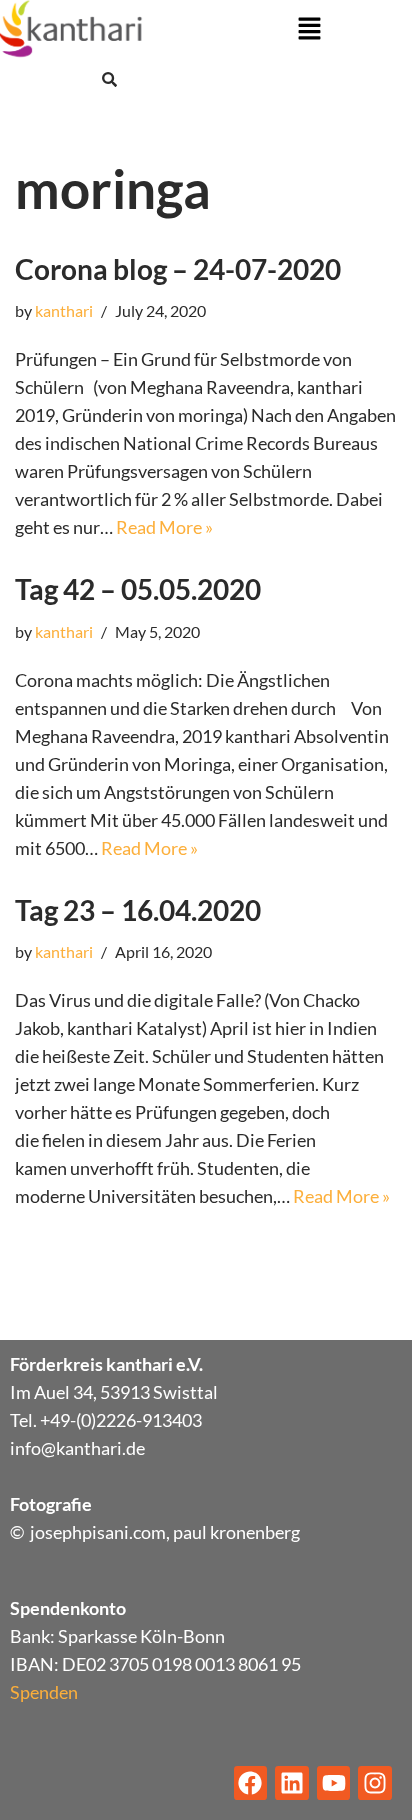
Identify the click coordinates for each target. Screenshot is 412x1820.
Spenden (44, 1692)
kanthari (64, 310)
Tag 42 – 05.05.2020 (138, 589)
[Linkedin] (292, 1783)
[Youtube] (334, 1783)
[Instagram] (375, 1783)
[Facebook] (251, 1783)
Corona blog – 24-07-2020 (178, 269)
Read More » (164, 527)
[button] (309, 29)
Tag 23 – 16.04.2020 (138, 910)
